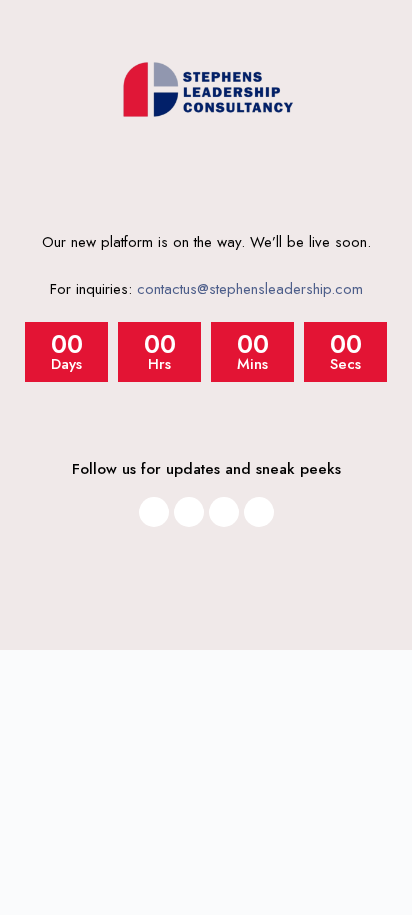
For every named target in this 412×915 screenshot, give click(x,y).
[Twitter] (259, 512)
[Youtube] (224, 512)
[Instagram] (154, 512)
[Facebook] (189, 512)
